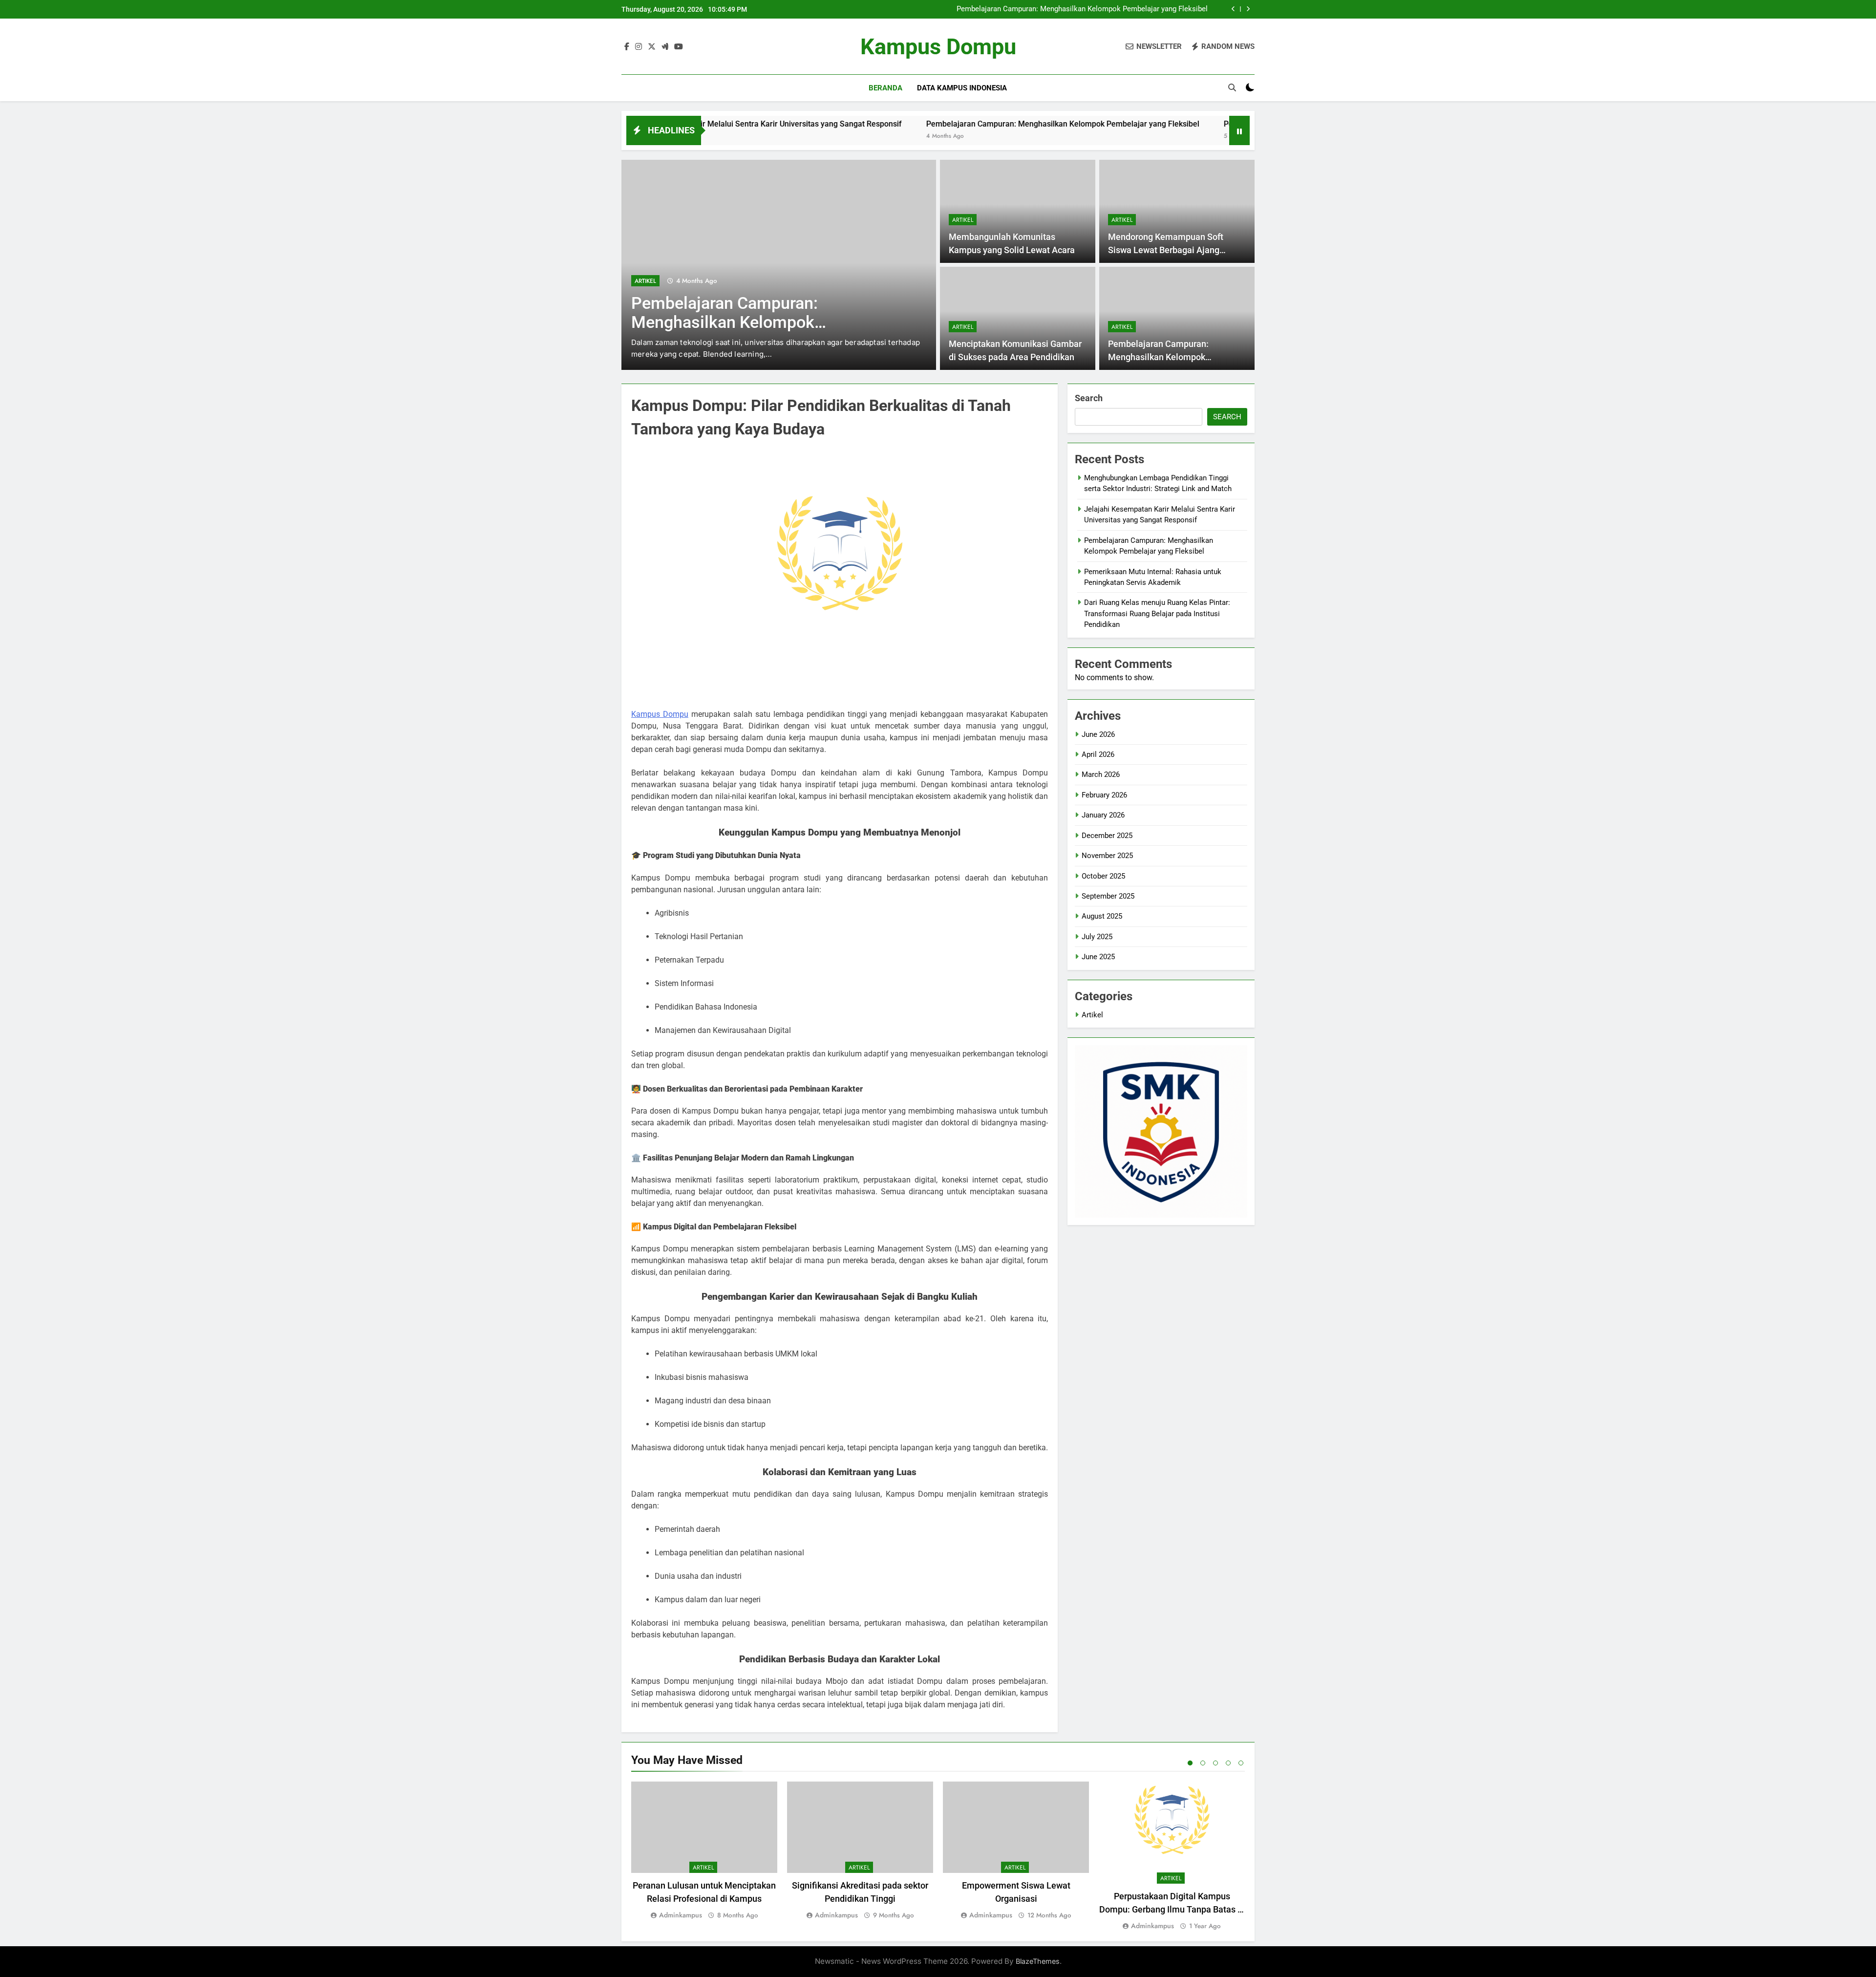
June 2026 (1098, 734)
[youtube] (679, 47)
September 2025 (1108, 896)
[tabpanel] (704, 1851)
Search (1089, 398)
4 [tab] (1228, 1763)
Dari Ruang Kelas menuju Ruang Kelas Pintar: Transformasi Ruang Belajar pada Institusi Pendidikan (1157, 613)
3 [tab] (1215, 1763)
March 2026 (1101, 774)
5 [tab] (1241, 1763)
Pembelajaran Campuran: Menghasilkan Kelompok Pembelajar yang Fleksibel (1082, 9)
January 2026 (1103, 815)
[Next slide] (1248, 9)
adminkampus (681, 1915)
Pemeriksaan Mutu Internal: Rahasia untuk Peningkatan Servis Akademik (1216, 124)
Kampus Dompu (938, 47)
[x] (652, 47)
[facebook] (627, 47)
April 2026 (1098, 754)
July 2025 (1097, 937)
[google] (665, 47)
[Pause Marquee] (1239, 130)
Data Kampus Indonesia (962, 88)
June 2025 (1098, 957)
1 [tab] (1190, 1763)
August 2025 (1102, 916)
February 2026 (1104, 795)
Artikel (645, 281)
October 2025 (1103, 876)
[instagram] (639, 47)
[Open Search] (1232, 87)
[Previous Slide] (1233, 9)
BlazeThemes (1038, 1961)
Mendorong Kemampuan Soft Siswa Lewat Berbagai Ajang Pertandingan (1166, 250)
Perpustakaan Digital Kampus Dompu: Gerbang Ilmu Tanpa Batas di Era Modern (1172, 1909)
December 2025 (1107, 836)
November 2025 (1107, 856)
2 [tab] (1203, 1763)
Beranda (885, 88)
